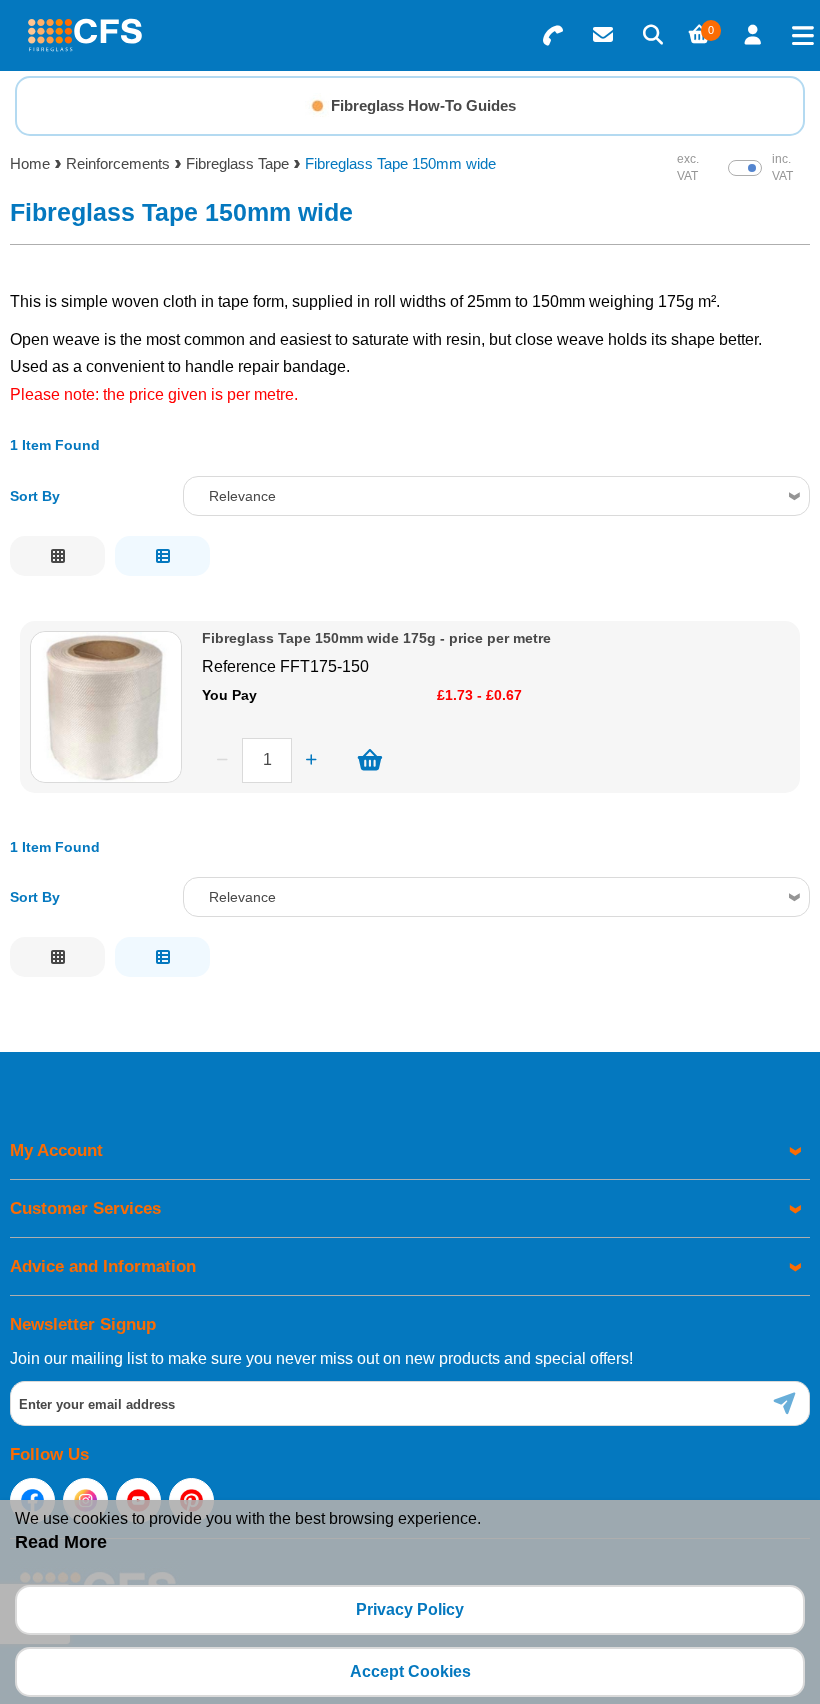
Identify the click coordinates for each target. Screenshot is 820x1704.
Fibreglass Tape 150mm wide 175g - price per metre (376, 638)
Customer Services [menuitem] (85, 1208)
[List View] (162, 556)
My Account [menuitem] (56, 1150)
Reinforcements (118, 163)
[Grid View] (57, 556)
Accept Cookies (410, 1671)
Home (30, 163)
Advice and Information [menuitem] (103, 1266)
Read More (61, 1542)
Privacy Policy (410, 1609)
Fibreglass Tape (237, 163)
